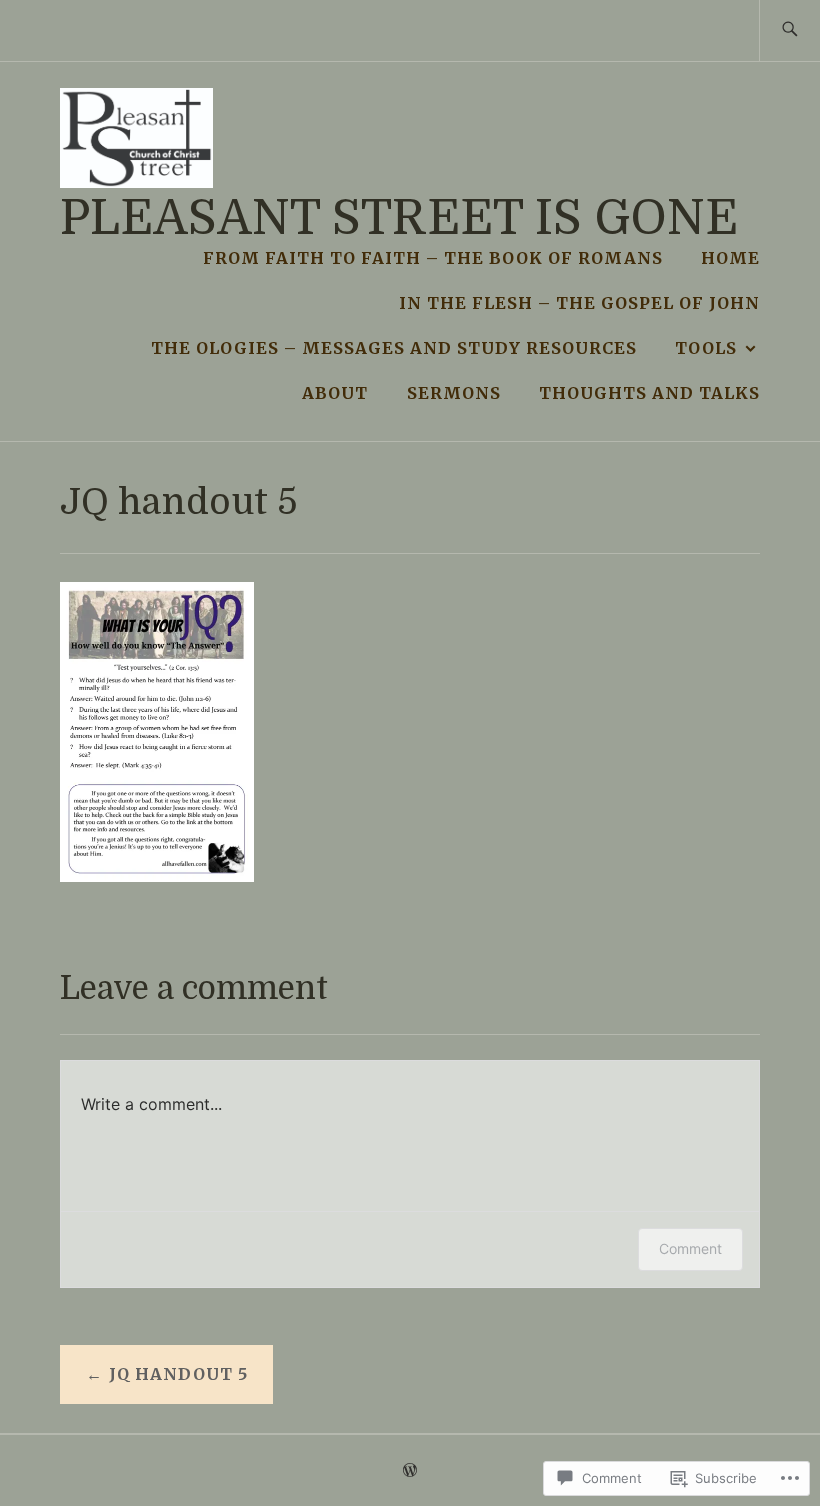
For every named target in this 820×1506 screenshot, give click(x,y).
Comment (690, 1248)
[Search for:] (789, 30)
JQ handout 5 (178, 1374)
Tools (706, 348)
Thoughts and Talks (649, 393)
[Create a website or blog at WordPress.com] (410, 1471)
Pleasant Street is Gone (399, 218)
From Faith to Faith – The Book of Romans (433, 258)
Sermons (454, 393)
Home (730, 258)
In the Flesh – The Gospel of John (579, 303)
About (335, 393)
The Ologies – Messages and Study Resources (394, 348)
